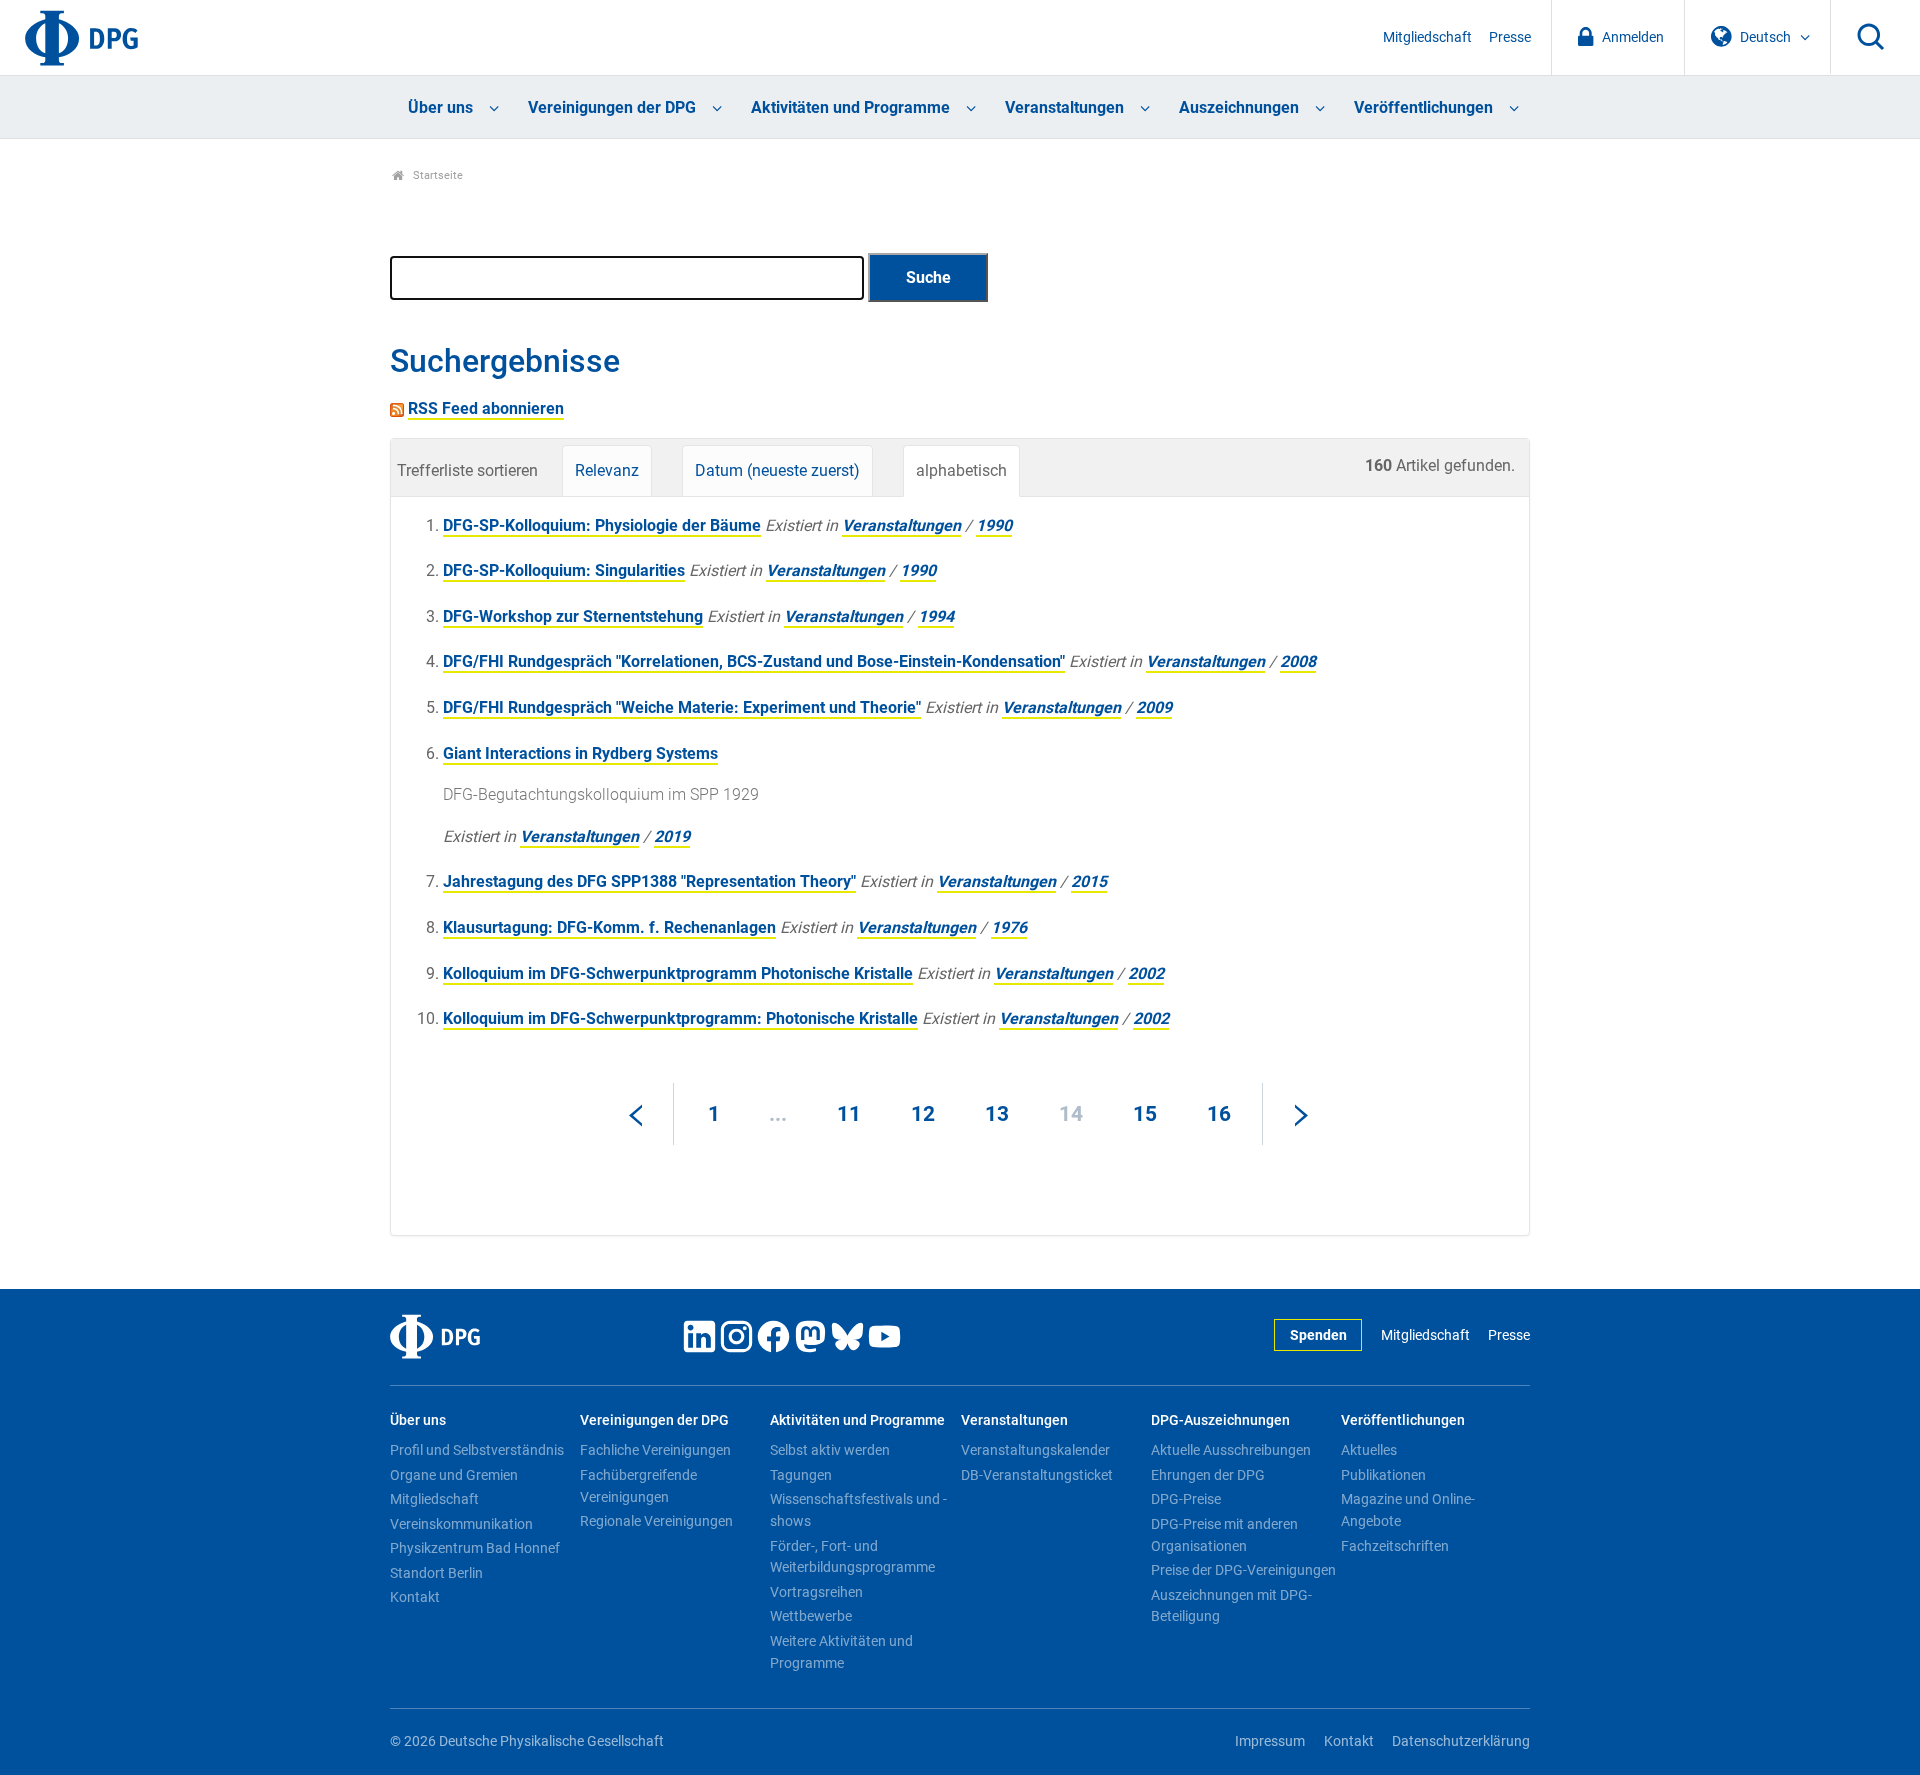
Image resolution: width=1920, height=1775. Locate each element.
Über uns (440, 107)
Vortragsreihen (816, 1592)
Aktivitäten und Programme (850, 107)
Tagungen (801, 1475)
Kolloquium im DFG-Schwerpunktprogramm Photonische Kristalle (678, 973)
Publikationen (1383, 1475)
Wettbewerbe (811, 1616)
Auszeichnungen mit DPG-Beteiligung (1231, 1606)
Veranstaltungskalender (1035, 1450)
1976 (1009, 927)
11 (849, 1114)
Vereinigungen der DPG (612, 107)
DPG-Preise (1186, 1499)
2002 (1146, 973)
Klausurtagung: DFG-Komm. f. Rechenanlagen (609, 927)
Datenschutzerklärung (1461, 1741)
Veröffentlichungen (1423, 107)
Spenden (1318, 1335)
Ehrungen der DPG (1208, 1475)
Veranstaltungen (1064, 107)
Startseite (436, 175)
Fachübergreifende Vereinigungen (638, 1486)
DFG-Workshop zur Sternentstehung (573, 616)
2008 (1298, 661)
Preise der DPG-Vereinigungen (1243, 1570)
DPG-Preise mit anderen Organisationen (1224, 1535)
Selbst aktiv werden (830, 1450)
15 (1145, 1114)
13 (997, 1114)
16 (1219, 1114)
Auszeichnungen (1239, 107)
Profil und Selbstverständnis (477, 1450)
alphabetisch (961, 470)
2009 (1154, 707)
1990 (994, 525)
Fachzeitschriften (1395, 1546)
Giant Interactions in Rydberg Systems (580, 753)
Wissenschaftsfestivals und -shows (858, 1510)
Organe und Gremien (454, 1475)
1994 (936, 616)
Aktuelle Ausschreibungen (1231, 1450)
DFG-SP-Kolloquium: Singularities (564, 570)
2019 (672, 836)
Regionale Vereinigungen (656, 1521)
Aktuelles (1369, 1450)
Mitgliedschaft (1427, 37)
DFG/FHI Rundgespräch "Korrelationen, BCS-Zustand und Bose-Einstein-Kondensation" (754, 661)
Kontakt (415, 1597)
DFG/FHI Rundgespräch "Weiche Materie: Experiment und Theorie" (682, 707)
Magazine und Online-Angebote (1408, 1510)
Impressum (1270, 1741)
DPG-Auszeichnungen (1220, 1420)
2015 (1089, 881)
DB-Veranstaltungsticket (1037, 1475)
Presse (1510, 37)
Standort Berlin (436, 1573)
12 (923, 1114)
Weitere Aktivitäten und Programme (841, 1652)
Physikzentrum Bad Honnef (475, 1548)
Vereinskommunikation (461, 1524)
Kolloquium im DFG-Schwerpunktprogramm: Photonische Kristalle (680, 1018)
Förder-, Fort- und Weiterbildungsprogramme (852, 1557)
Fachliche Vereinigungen (655, 1450)
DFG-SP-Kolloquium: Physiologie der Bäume (602, 525)
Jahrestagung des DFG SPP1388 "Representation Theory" (649, 881)
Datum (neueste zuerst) (777, 470)
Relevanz (607, 470)
